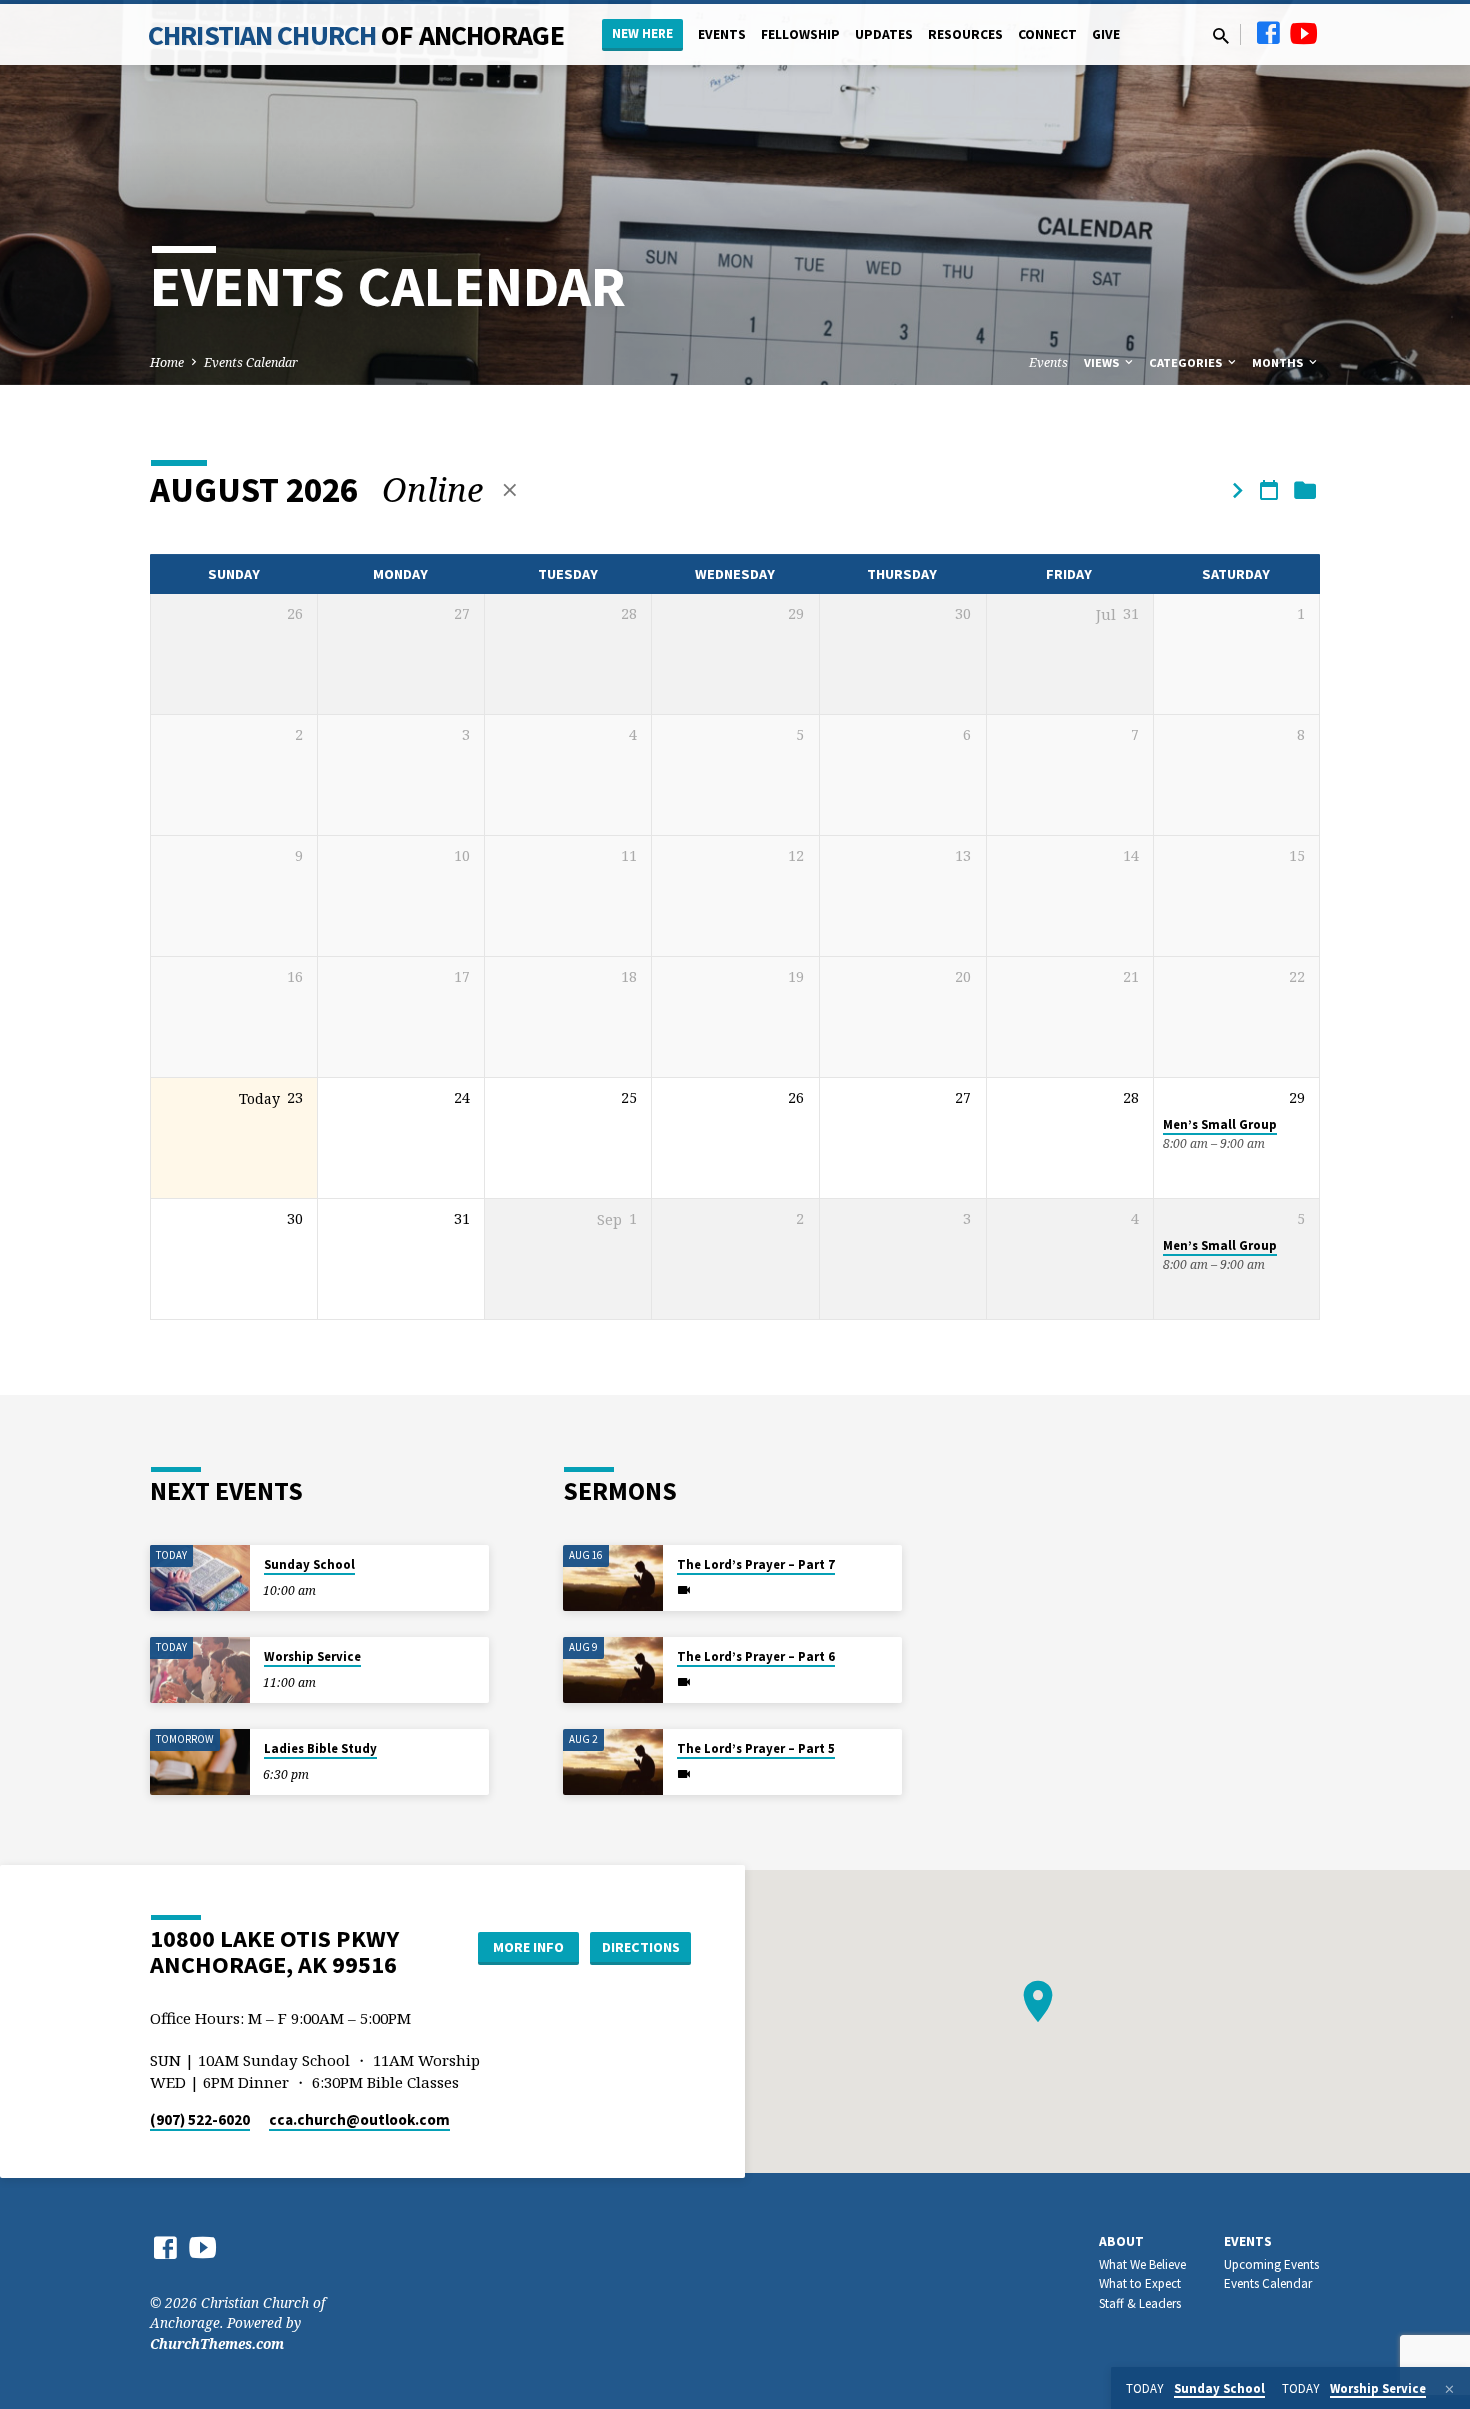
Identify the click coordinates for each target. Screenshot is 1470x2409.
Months (1279, 362)
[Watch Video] (684, 1590)
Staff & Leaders (1140, 2303)
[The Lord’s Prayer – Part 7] (613, 1578)
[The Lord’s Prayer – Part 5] (613, 1762)
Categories (1187, 362)
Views (1103, 362)
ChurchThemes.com (217, 2343)
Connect (1047, 34)
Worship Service (312, 1656)
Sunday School (309, 1564)
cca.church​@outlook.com (359, 2119)
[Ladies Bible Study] (200, 1762)
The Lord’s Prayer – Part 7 (756, 1564)
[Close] (1449, 2389)
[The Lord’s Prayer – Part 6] (613, 1670)
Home (167, 362)
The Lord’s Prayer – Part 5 (756, 1748)
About (1121, 2241)
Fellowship (800, 34)
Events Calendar (251, 362)
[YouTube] (1304, 32)
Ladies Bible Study (320, 1748)
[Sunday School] (200, 1578)
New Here (642, 33)
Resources (965, 34)
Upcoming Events (1271, 2264)
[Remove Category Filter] (510, 489)
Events (722, 34)
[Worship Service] (200, 1670)
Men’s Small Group (1220, 1124)
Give (1106, 34)
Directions (641, 1947)
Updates (884, 34)
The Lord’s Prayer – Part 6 (756, 1656)
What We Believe (1142, 2264)
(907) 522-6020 (200, 2119)
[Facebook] (1268, 32)
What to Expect (1140, 2283)
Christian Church (356, 35)
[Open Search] (1221, 35)
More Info (528, 1947)
